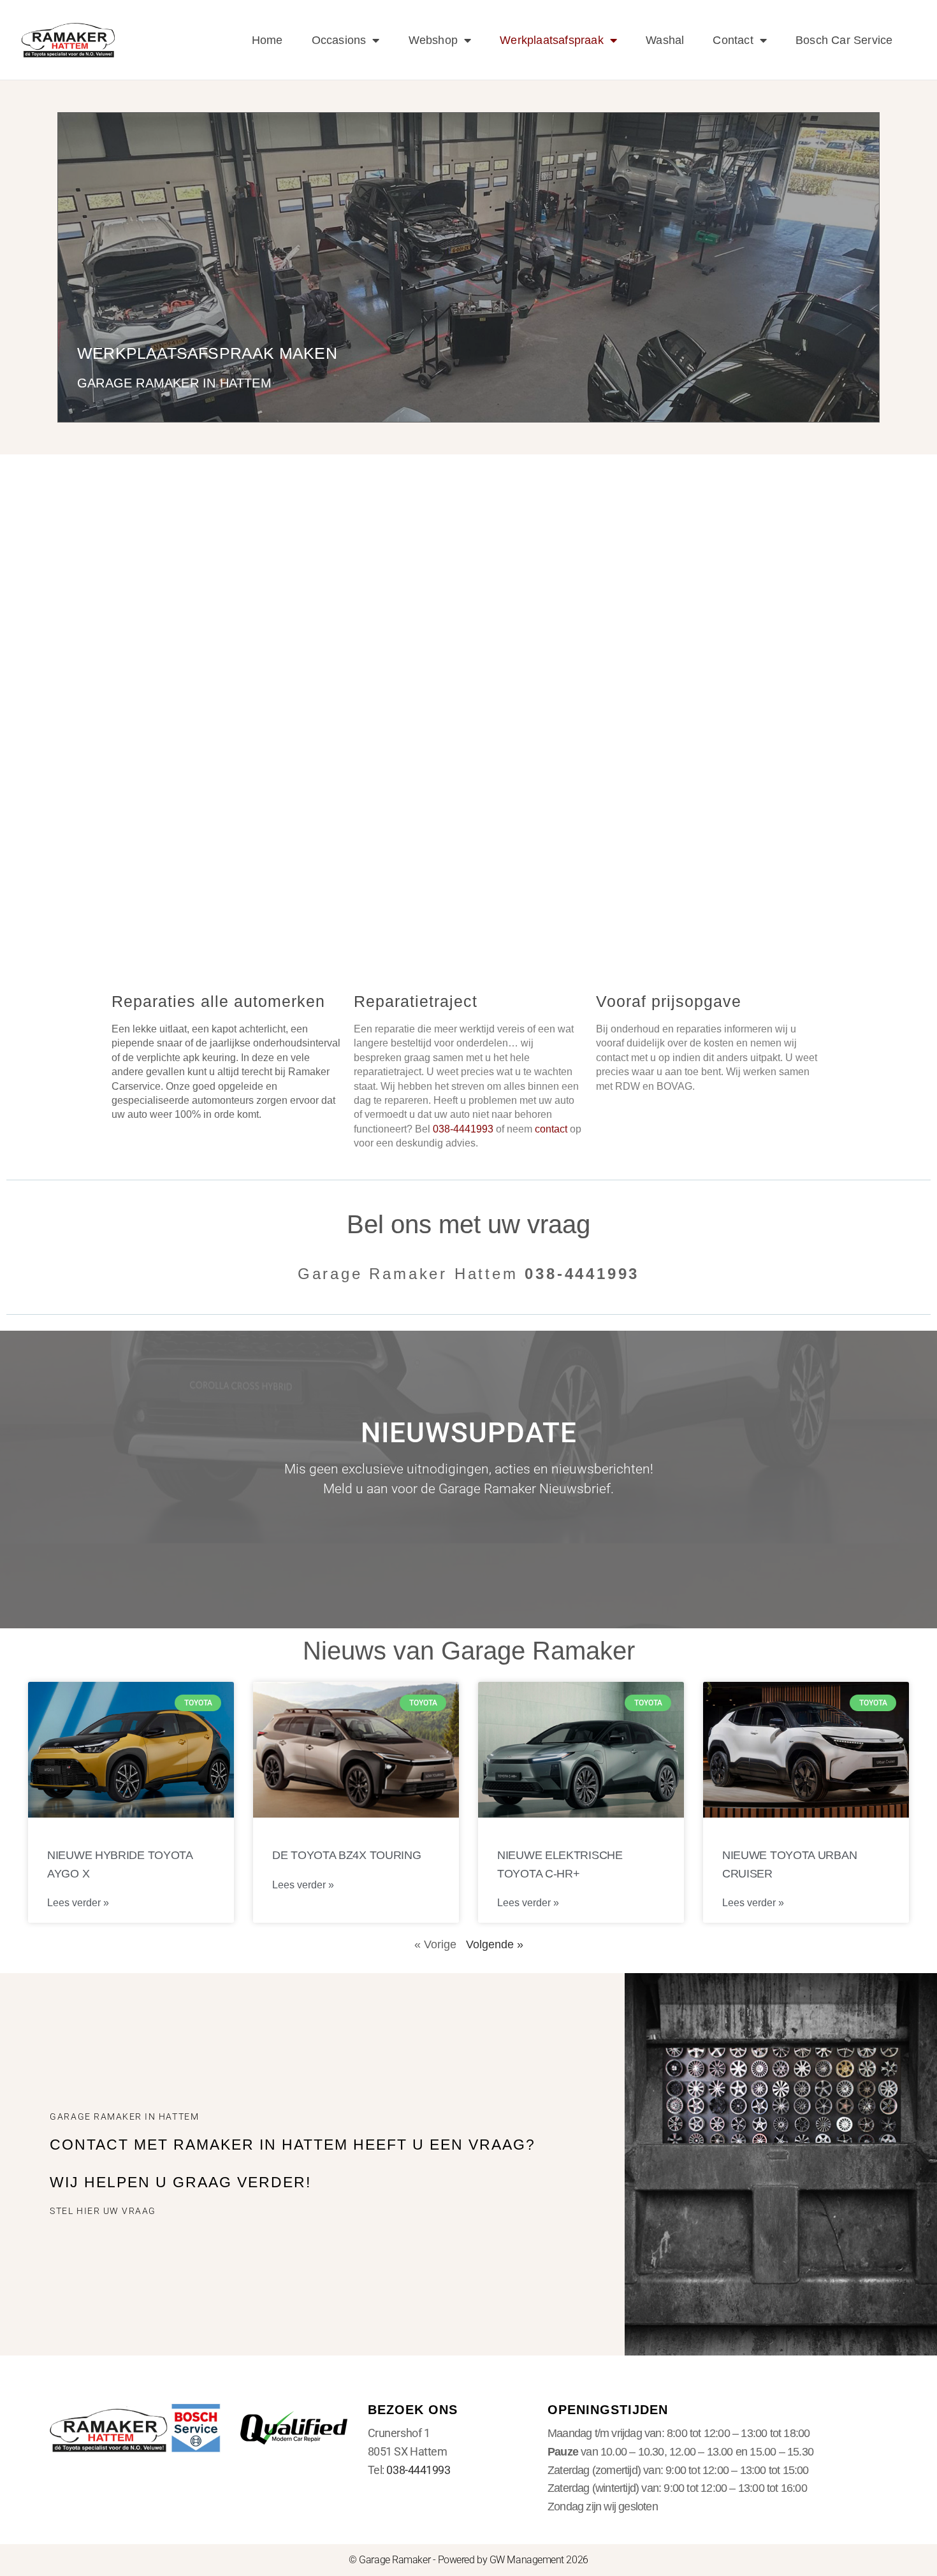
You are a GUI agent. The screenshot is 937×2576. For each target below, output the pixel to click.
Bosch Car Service (844, 40)
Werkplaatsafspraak (552, 40)
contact (551, 1129)
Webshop (433, 40)
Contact (733, 40)
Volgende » (495, 1944)
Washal (665, 40)
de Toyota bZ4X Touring (346, 1855)
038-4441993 (418, 2470)
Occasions (339, 40)
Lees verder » (78, 1903)
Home (267, 40)
